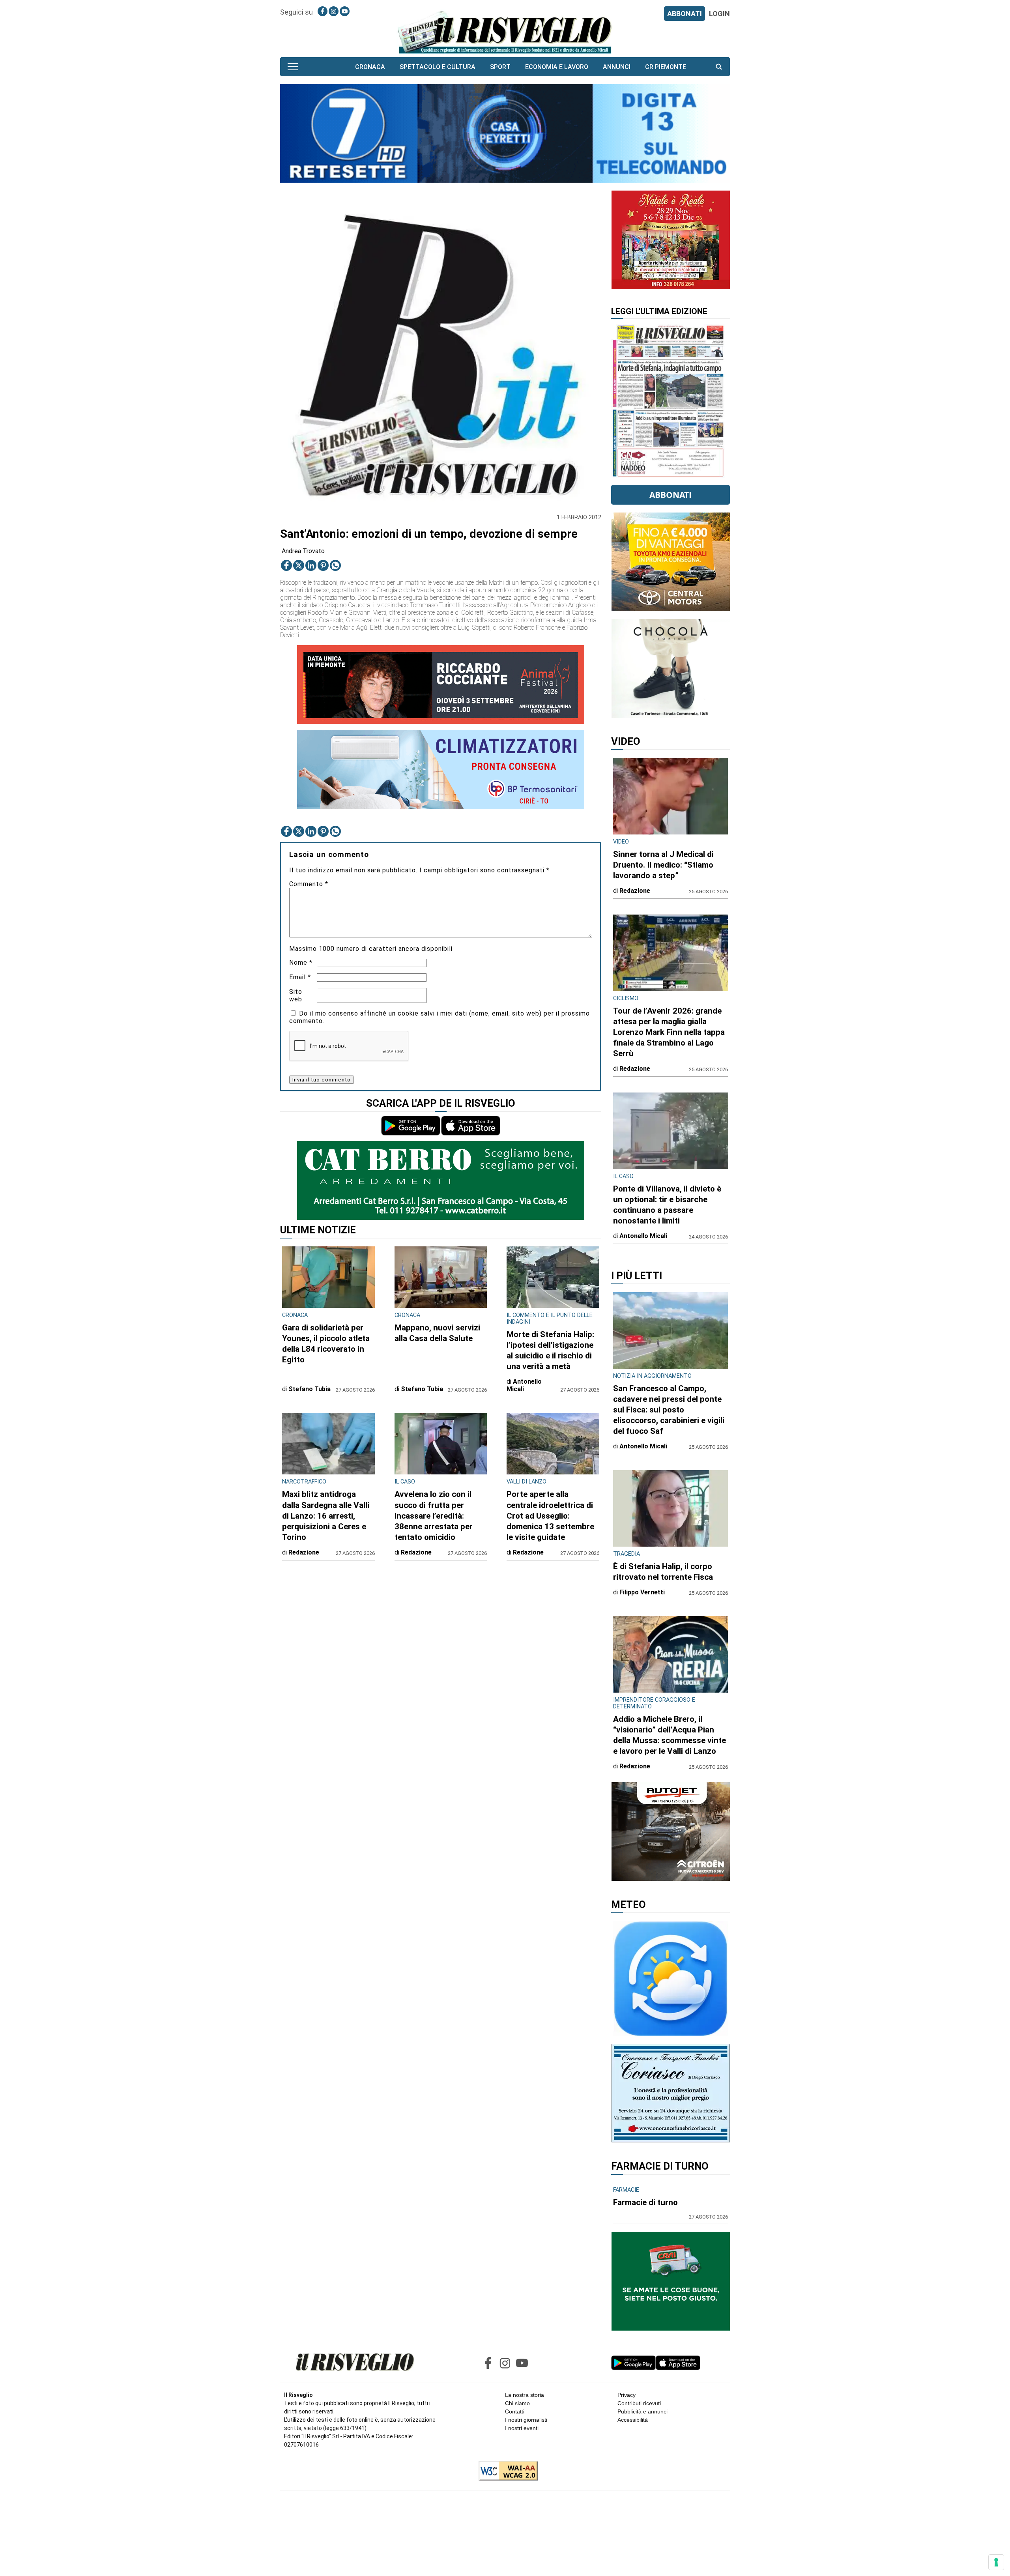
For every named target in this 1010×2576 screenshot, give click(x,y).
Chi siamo (517, 2403)
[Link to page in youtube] (345, 11)
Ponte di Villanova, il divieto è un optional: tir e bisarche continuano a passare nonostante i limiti (667, 1205)
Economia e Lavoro (557, 67)
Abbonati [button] (671, 495)
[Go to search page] (719, 67)
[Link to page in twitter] (299, 565)
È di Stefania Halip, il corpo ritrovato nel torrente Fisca (663, 1572)
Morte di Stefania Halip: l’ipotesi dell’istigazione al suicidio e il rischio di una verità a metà (550, 1350)
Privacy (627, 2395)
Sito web (296, 995)
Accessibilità (633, 2420)
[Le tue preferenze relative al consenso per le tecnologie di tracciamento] (996, 2562)
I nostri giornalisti (526, 2420)
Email (300, 977)
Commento (309, 884)
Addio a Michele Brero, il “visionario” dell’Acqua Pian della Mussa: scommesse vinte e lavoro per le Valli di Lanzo (670, 1735)
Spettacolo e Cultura (438, 67)
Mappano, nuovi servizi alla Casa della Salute (437, 1333)
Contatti (515, 2411)
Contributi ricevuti (639, 2403)
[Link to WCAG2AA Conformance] (505, 2471)
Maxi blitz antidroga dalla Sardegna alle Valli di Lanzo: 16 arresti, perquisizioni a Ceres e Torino (326, 1515)
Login (719, 14)
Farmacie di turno (645, 2202)
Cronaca (370, 67)
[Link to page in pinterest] (323, 565)
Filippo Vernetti (642, 1592)
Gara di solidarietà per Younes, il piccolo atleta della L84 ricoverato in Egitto (326, 1344)
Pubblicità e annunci (642, 2411)
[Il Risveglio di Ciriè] (505, 32)
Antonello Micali (524, 1385)
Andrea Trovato (303, 551)
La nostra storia (525, 2395)
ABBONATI (685, 14)
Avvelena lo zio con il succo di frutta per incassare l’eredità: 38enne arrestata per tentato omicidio (434, 1515)
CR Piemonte (666, 67)
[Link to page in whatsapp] (335, 565)
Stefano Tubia (310, 1389)
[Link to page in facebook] (323, 11)
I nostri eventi (522, 2428)
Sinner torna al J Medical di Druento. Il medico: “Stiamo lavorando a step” (663, 865)
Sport (500, 67)
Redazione (304, 1552)
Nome (301, 962)
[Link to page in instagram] (334, 11)
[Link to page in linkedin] (311, 565)
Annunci (617, 67)
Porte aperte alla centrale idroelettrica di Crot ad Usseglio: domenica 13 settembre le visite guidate (550, 1515)
